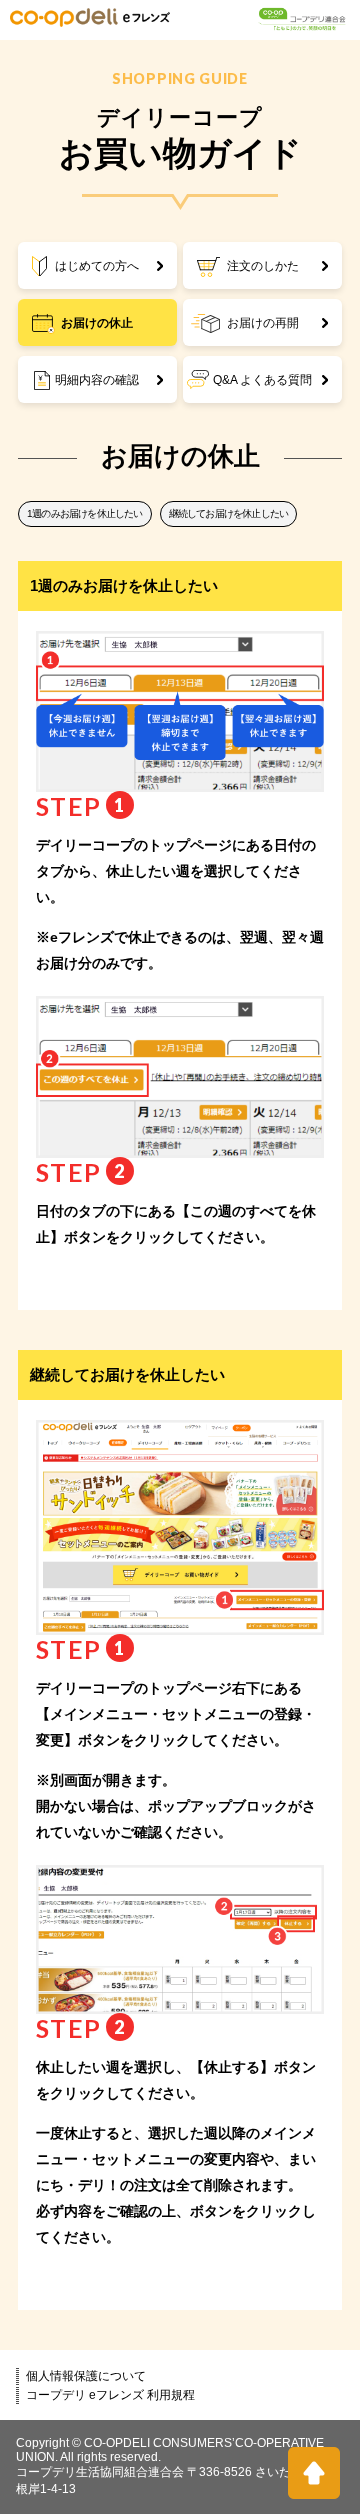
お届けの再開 (263, 323)
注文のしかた (263, 266)
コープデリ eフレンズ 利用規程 (110, 2395)
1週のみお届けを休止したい (85, 513)
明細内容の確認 (97, 380)
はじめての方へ (97, 266)
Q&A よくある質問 (262, 380)
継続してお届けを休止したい (229, 513)
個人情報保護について (86, 2376)
